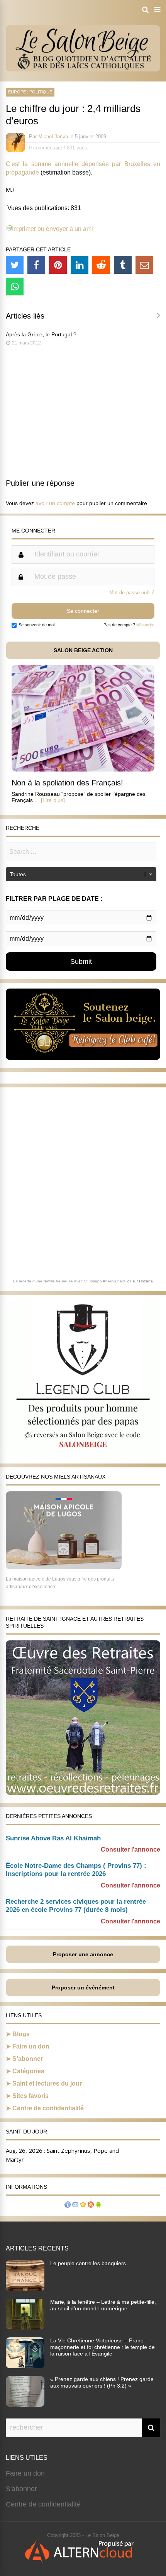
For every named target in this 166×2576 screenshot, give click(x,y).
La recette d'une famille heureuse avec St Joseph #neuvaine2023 (72, 1281)
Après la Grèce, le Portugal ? (41, 334)
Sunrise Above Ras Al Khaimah (53, 1838)
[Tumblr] (123, 265)
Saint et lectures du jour (47, 2083)
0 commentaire (46, 148)
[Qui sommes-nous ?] (68, 2205)
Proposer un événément (83, 1988)
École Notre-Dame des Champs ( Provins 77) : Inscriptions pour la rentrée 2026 (76, 1870)
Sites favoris (30, 2096)
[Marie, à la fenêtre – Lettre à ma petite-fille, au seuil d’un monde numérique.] (25, 2327)
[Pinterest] (58, 265)
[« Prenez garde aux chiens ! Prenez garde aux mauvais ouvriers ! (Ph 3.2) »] (25, 2405)
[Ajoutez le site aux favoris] (83, 2205)
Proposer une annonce (83, 1954)
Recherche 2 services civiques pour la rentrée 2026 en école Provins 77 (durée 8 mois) (76, 1906)
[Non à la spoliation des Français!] (83, 769)
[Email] (144, 265)
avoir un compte (55, 503)
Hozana (146, 1281)
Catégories (28, 2071)
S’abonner (28, 2059)
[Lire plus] (53, 800)
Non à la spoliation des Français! (67, 783)
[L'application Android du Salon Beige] (98, 2205)
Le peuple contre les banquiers (88, 2263)
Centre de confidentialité (48, 2108)
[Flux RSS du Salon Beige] (91, 2205)
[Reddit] (101, 265)
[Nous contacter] (75, 2205)
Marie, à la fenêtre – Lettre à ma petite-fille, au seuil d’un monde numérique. (103, 2305)
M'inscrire (145, 625)
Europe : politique (30, 92)
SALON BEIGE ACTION (83, 650)
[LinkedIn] (80, 265)
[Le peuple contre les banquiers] (25, 2289)
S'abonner (21, 2489)
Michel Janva (53, 137)
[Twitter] (15, 265)
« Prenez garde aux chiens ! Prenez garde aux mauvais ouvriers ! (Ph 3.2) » (102, 2382)
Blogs (21, 2034)
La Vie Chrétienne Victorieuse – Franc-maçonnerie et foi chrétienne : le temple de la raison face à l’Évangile (102, 2347)
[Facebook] (36, 265)
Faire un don (31, 2046)
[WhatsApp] (15, 287)
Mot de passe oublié (132, 593)
